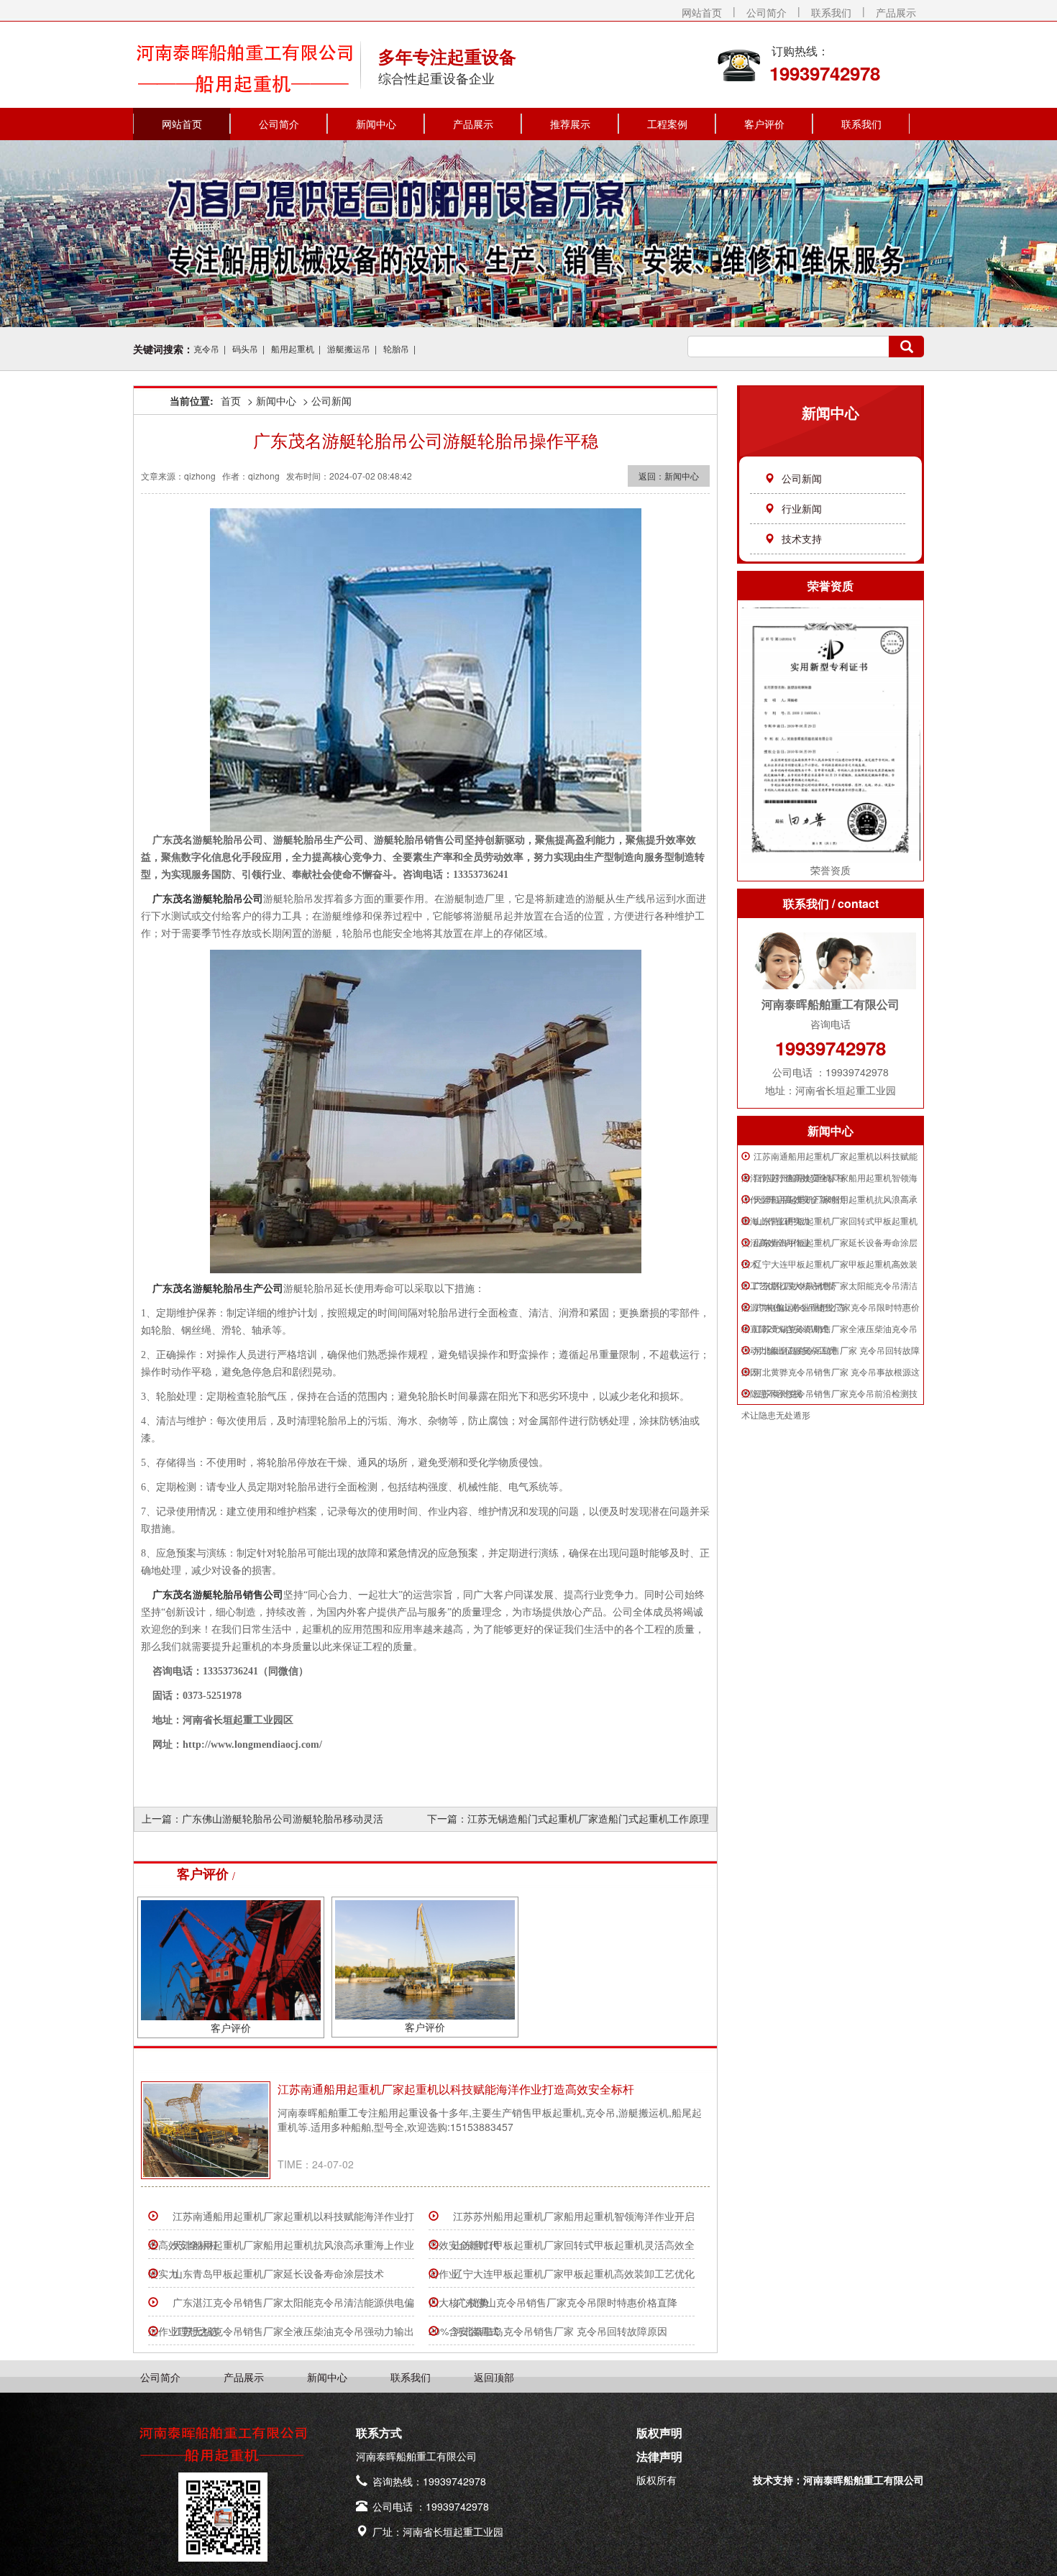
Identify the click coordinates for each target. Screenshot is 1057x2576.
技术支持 (802, 538)
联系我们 (831, 12)
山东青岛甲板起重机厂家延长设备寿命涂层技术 (278, 2273)
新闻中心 (376, 124)
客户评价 (764, 124)
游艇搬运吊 (349, 348)
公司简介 (767, 12)
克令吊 (206, 348)
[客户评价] (231, 1958)
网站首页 (702, 12)
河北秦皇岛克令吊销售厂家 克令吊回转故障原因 (560, 2331)
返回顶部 (494, 2377)
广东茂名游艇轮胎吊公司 (208, 899)
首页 (231, 400)
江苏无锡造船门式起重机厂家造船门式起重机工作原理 (588, 1818)
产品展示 (896, 12)
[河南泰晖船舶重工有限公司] (244, 60)
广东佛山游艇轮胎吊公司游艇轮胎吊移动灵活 (283, 1818)
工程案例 (667, 124)
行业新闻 (802, 508)
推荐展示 (570, 124)
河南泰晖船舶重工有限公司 (864, 2480)
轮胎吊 (396, 348)
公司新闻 (802, 478)
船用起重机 (293, 348)
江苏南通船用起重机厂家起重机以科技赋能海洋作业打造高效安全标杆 (456, 2089)
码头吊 (245, 348)
